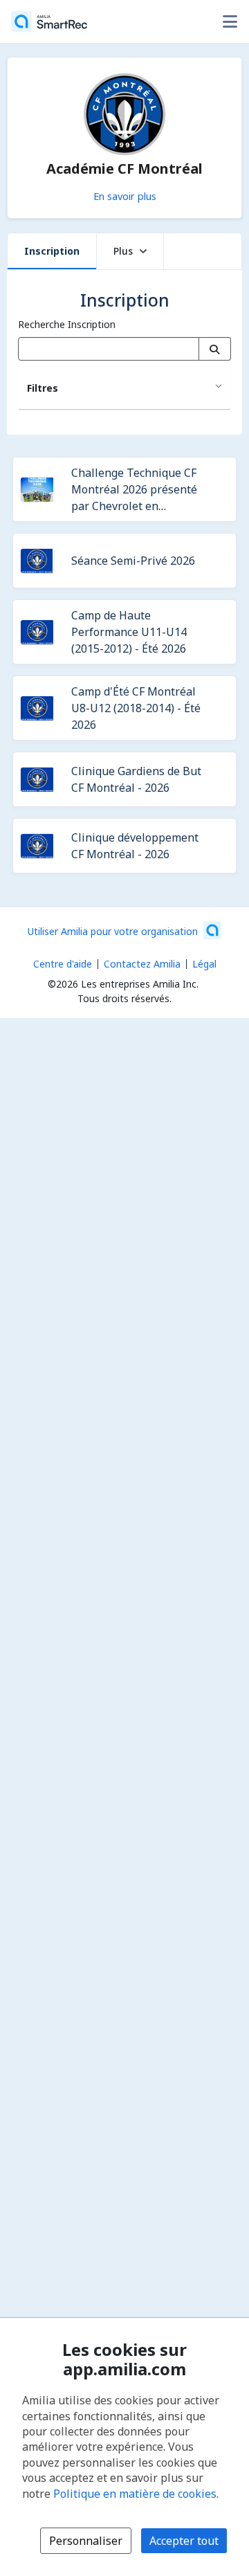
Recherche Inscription (67, 324)
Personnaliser (86, 2541)
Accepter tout (184, 2541)
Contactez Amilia (142, 964)
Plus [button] (123, 251)
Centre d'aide (63, 964)
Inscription (52, 251)
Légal (204, 964)
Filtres (43, 388)
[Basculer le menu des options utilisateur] (230, 21)
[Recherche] (215, 349)
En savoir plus (125, 196)
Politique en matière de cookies (135, 2494)
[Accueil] (49, 21)
